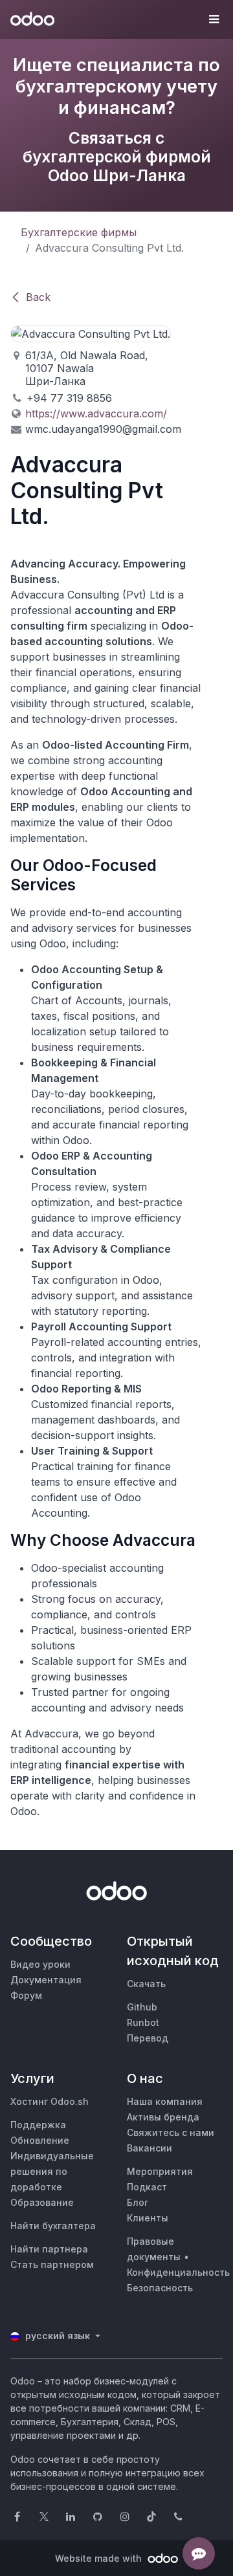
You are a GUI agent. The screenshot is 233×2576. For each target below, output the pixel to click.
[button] (214, 19)
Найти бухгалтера (53, 2226)
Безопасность (160, 2288)
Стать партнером (52, 2264)
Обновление (40, 2140)
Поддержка (38, 2125)
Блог (138, 2202)
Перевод (148, 2038)
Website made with (100, 2558)
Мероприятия (160, 2171)
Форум (26, 1995)
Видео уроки (40, 1964)
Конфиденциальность (178, 2272)
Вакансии (150, 2148)
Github (142, 2007)
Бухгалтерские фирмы (79, 232)
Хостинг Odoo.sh (50, 2101)
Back (38, 297)
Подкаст (147, 2187)
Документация (46, 1980)
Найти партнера (49, 2249)
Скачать (146, 1984)
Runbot (143, 2022)
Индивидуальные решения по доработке (52, 2171)
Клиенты (148, 2218)
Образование (42, 2202)
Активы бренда (163, 2117)
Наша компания (165, 2101)
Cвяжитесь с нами (171, 2132)
